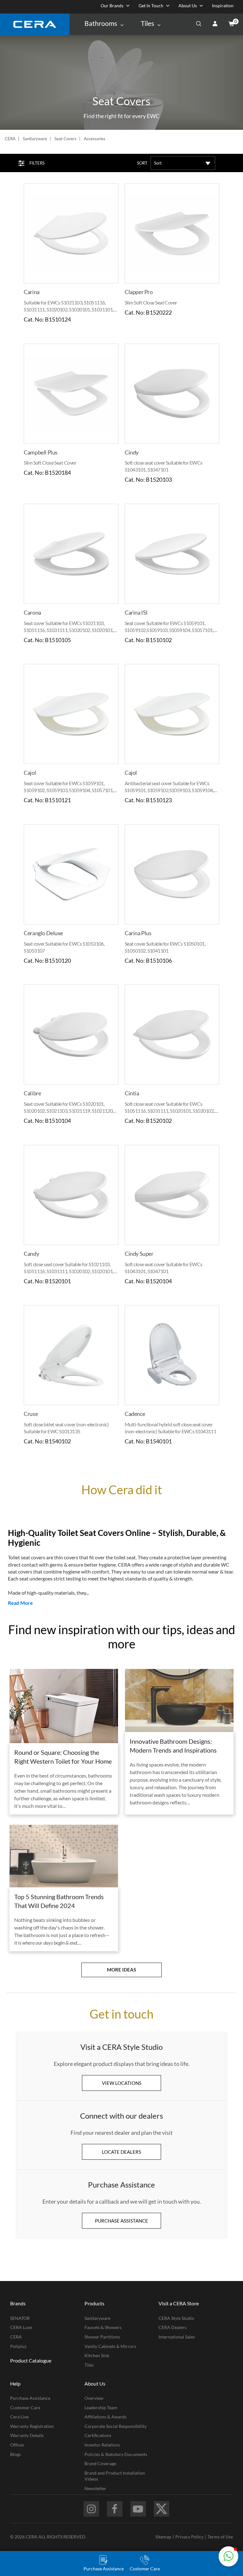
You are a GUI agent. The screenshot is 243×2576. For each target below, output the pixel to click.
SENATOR (20, 2318)
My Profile (215, 24)
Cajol (30, 773)
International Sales (177, 2337)
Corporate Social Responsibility (115, 2426)
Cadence (135, 1414)
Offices (17, 2445)
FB (115, 2509)
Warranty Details (27, 2435)
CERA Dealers (172, 2327)
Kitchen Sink (97, 2355)
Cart (231, 24)
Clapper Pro (139, 292)
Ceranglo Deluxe (43, 933)
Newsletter (95, 2488)
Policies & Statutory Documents (116, 2454)
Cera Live (19, 2417)
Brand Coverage (100, 2463)
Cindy (132, 452)
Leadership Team (101, 2407)
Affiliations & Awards (106, 2417)
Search (199, 24)
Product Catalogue (31, 2360)
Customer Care (25, 2407)
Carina (32, 292)
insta (91, 2509)
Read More (20, 1603)
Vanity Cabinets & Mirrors (110, 2346)
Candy (31, 1254)
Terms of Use (220, 2537)
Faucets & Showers (103, 2327)
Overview (94, 2398)
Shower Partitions (102, 2337)
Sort (142, 163)
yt (138, 2509)
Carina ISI (136, 612)
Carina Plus (138, 933)
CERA (10, 139)
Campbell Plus (41, 452)
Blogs (16, 2454)
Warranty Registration (32, 2426)
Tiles (89, 2365)
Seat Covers (65, 139)
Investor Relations (102, 2445)
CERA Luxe (21, 2327)
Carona (32, 612)
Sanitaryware (35, 139)
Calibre (32, 1093)
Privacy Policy (189, 2537)
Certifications (98, 2435)
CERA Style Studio (176, 2318)
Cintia (132, 1093)
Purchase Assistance (30, 2398)
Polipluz (18, 2346)
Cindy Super (139, 1254)
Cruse (31, 1414)
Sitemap (163, 2537)
